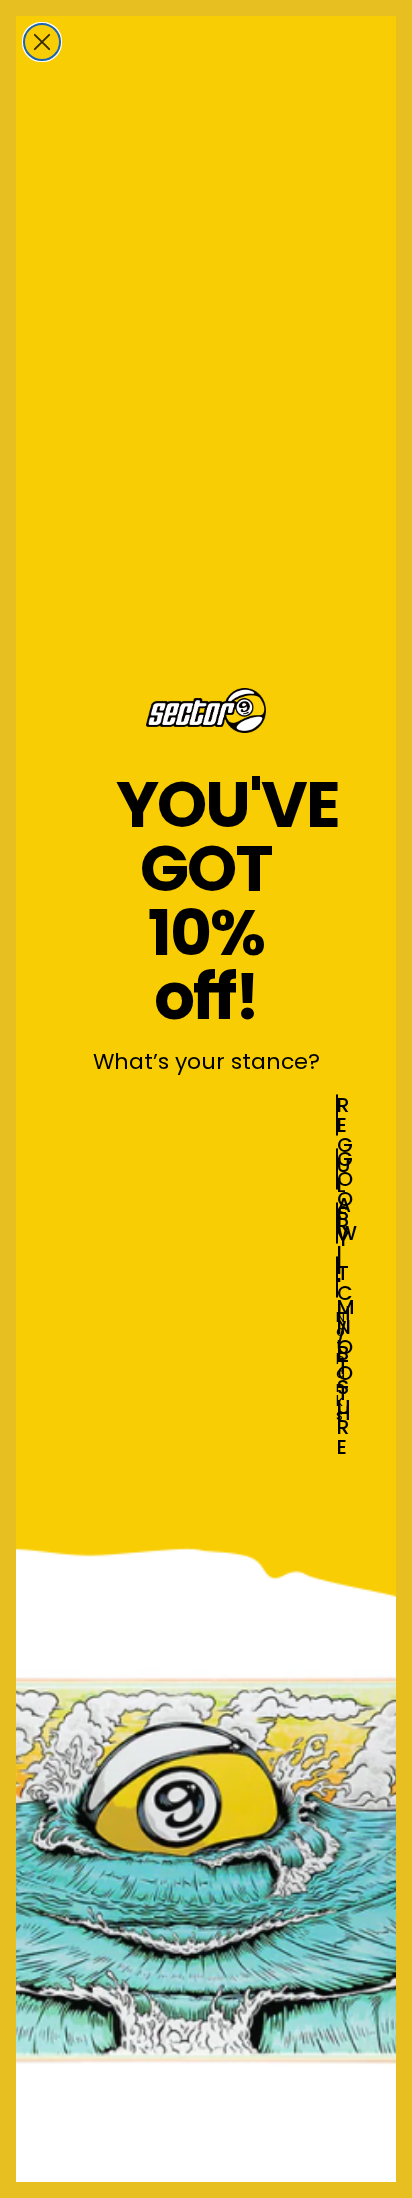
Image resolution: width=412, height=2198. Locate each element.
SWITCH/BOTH (337, 1223)
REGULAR (337, 1115)
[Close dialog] (42, 42)
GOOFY (337, 1169)
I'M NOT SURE (337, 1277)
